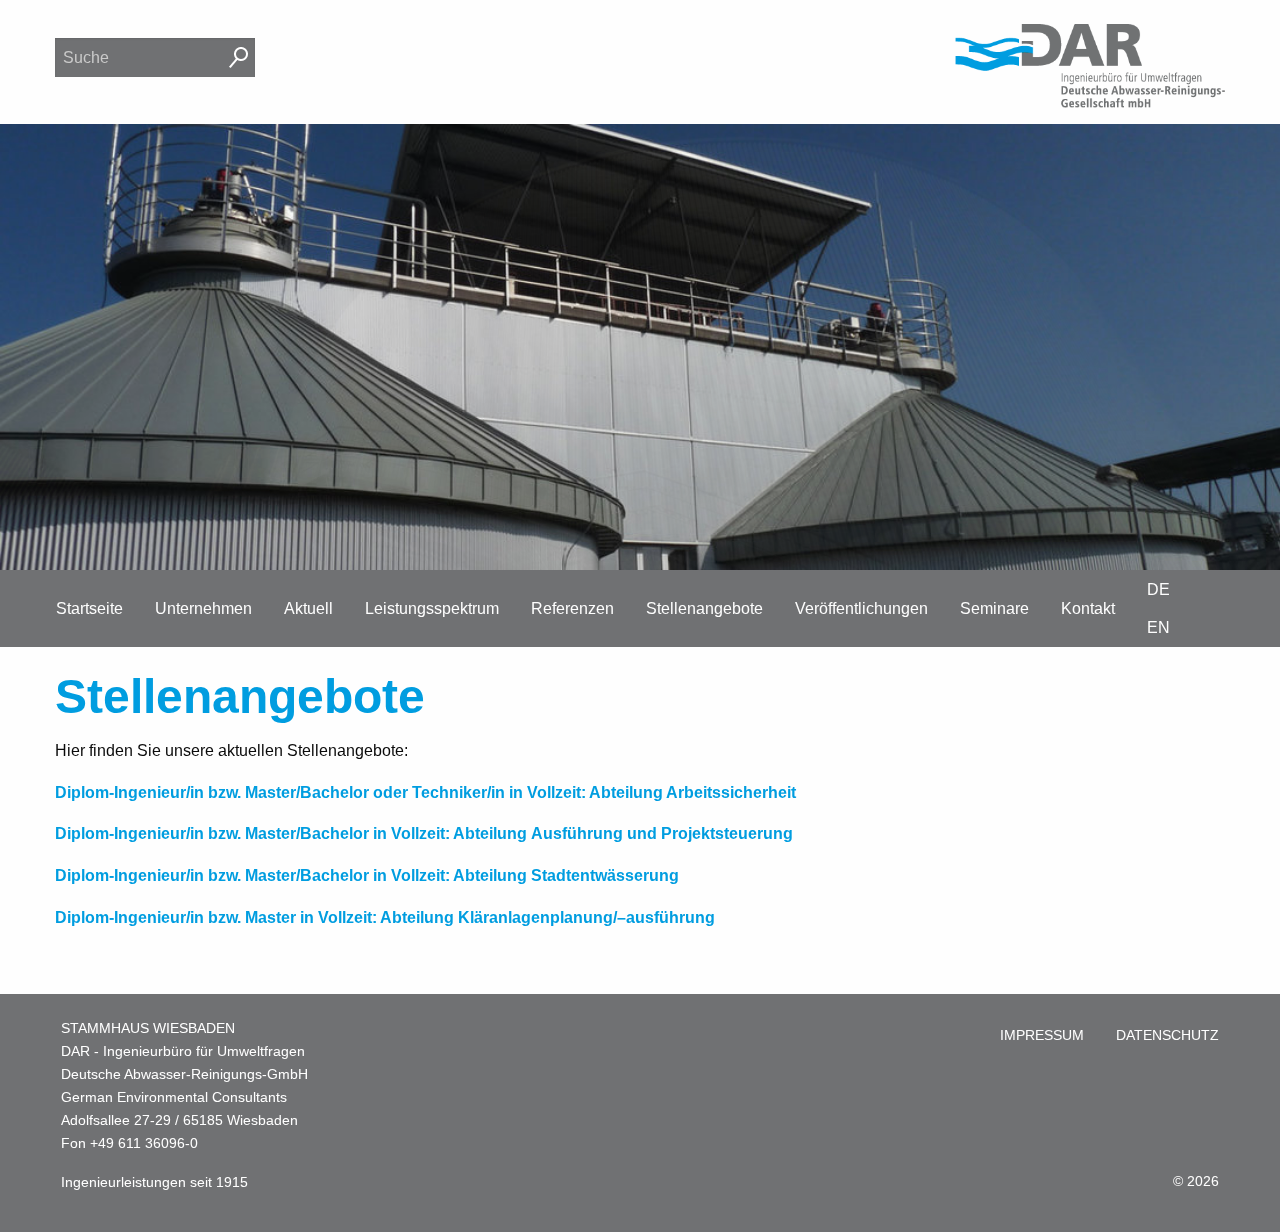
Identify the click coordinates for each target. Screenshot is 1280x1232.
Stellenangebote (704, 608)
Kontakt (1088, 608)
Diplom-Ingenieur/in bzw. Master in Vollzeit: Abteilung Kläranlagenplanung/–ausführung (385, 917)
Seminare (994, 608)
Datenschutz (1167, 1035)
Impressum (1042, 1035)
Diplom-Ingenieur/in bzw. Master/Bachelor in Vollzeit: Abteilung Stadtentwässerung (367, 875)
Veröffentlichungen (861, 608)
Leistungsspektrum (432, 608)
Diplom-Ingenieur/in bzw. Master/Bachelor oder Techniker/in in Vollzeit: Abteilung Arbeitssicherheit (425, 792)
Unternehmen (203, 608)
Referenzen (572, 608)
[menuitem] (1042, 1035)
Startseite (89, 608)
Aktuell (308, 608)
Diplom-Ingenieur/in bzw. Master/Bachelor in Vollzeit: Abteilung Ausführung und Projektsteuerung (424, 833)
